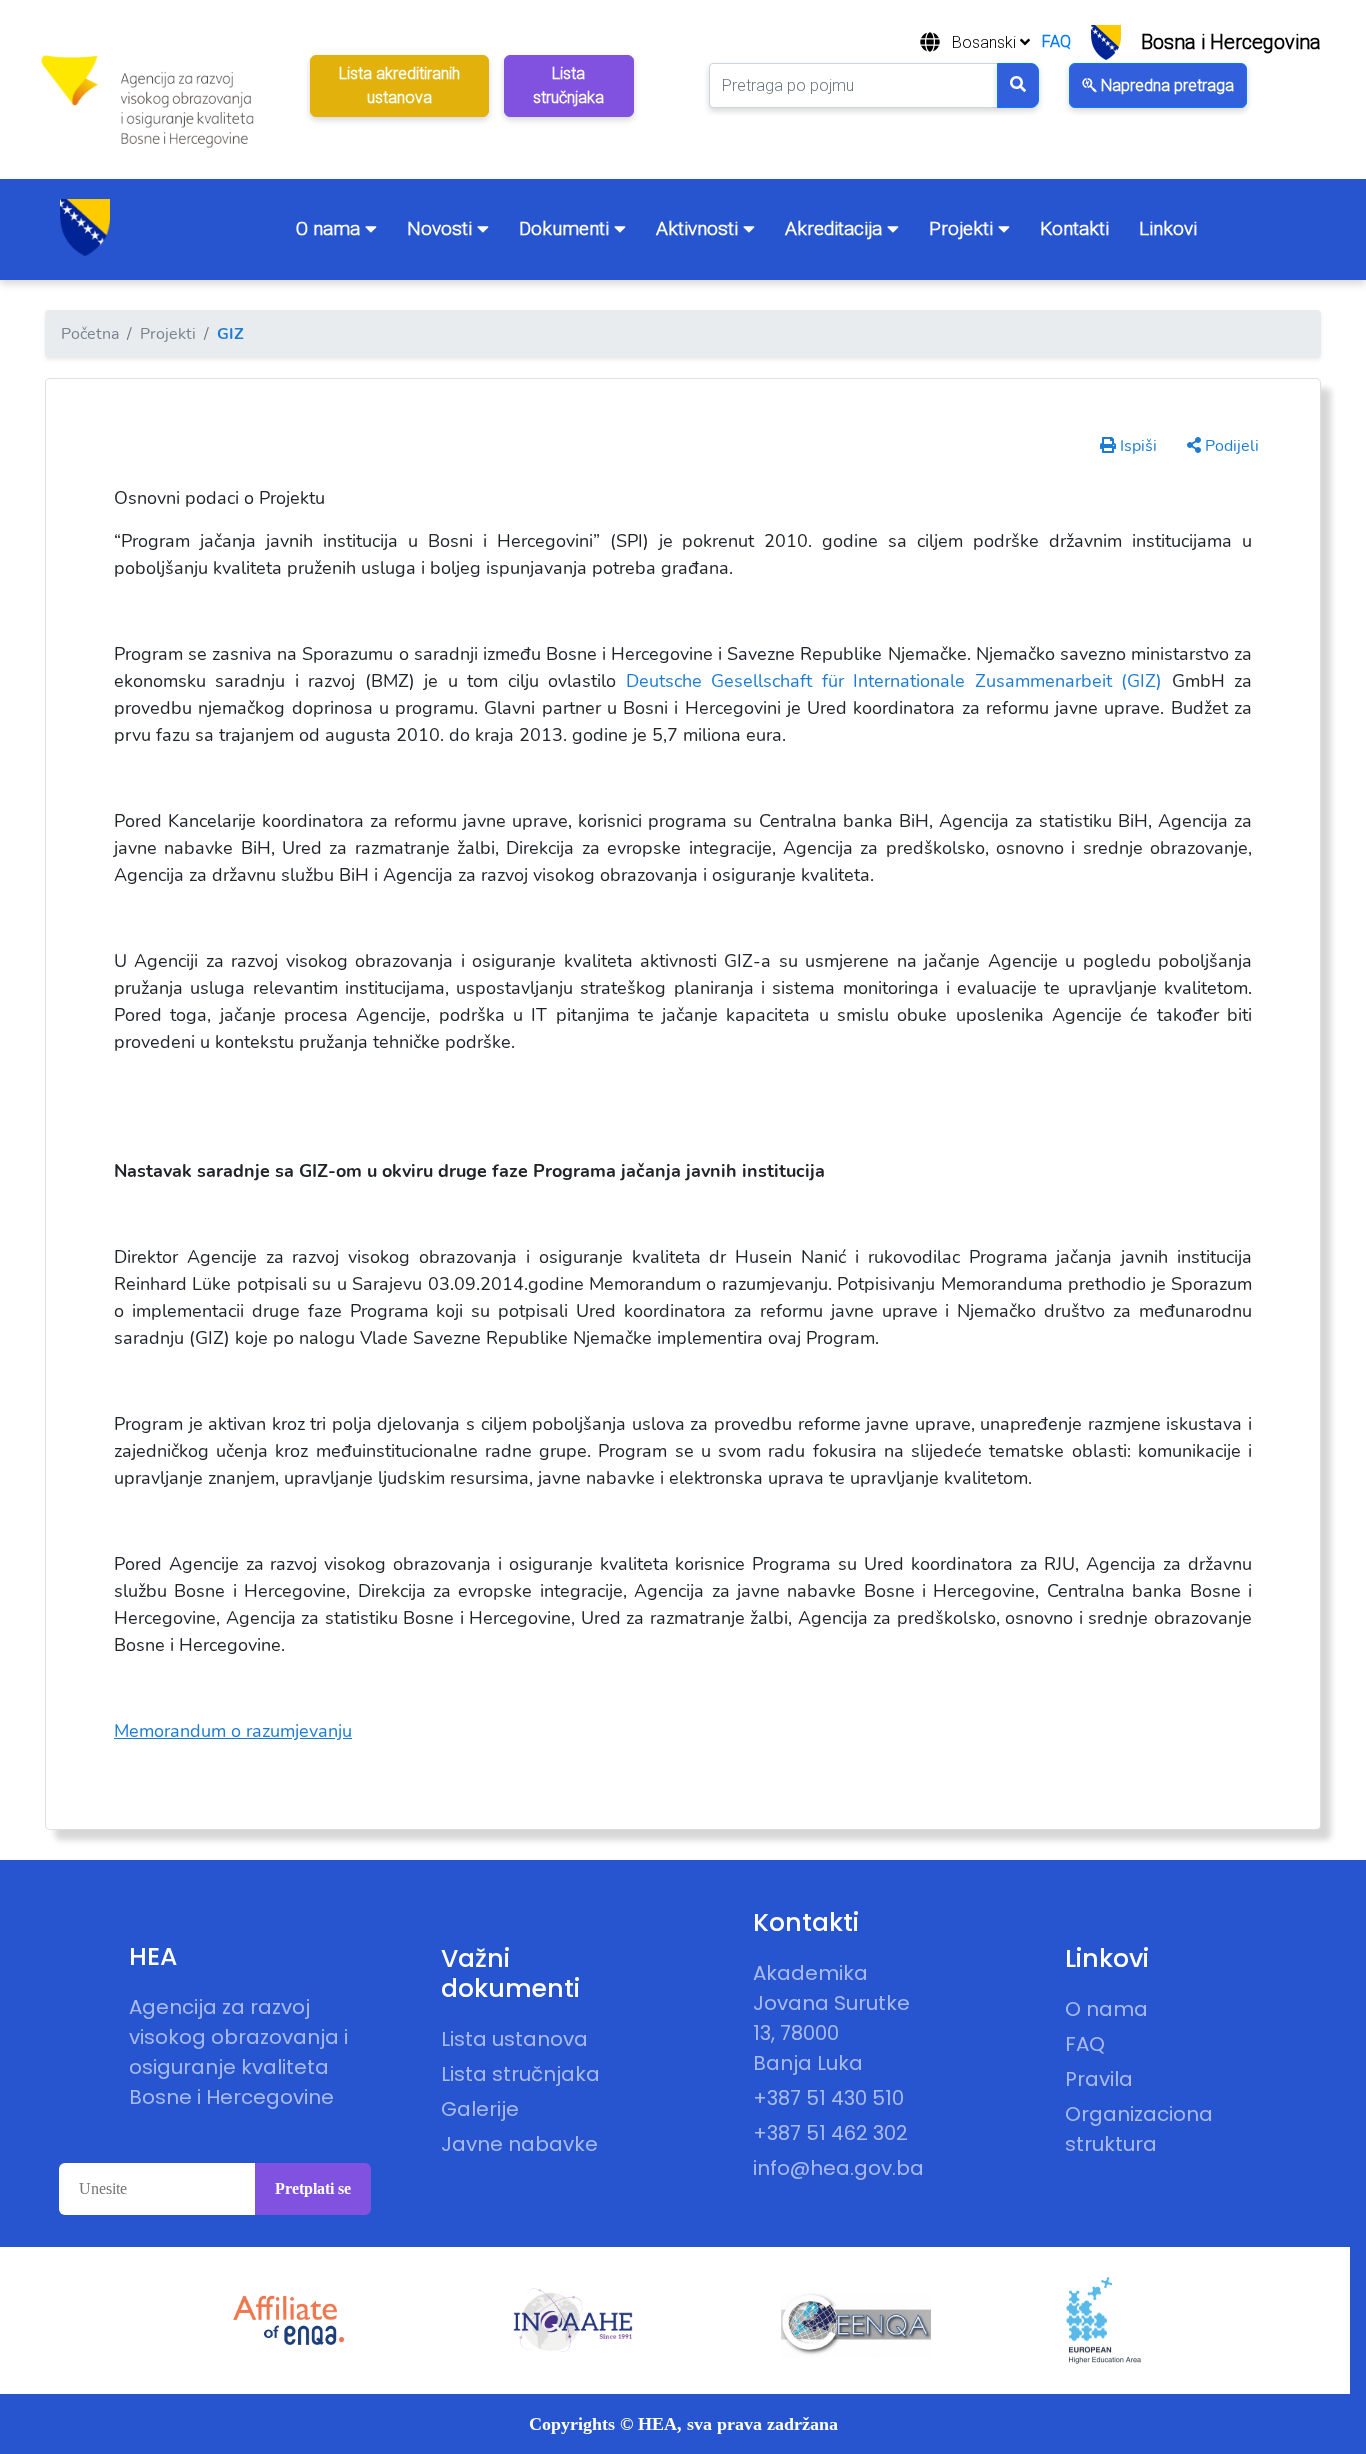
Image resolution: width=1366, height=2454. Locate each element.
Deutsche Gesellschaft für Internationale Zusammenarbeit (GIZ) (894, 681)
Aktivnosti (699, 228)
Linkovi (1168, 228)
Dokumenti (566, 228)
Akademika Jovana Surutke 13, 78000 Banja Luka (831, 2018)
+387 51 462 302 (830, 2133)
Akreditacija (836, 228)
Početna (90, 334)
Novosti (442, 228)
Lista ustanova (514, 2039)
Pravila (1099, 2079)
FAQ (1056, 41)
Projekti (963, 228)
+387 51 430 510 (828, 2098)
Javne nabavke (519, 2144)
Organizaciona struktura (1139, 2129)
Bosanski (986, 42)
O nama (330, 228)
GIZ (230, 334)
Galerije (480, 2109)
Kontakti (1074, 228)
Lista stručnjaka (520, 2074)
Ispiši (1136, 446)
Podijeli (1230, 446)
